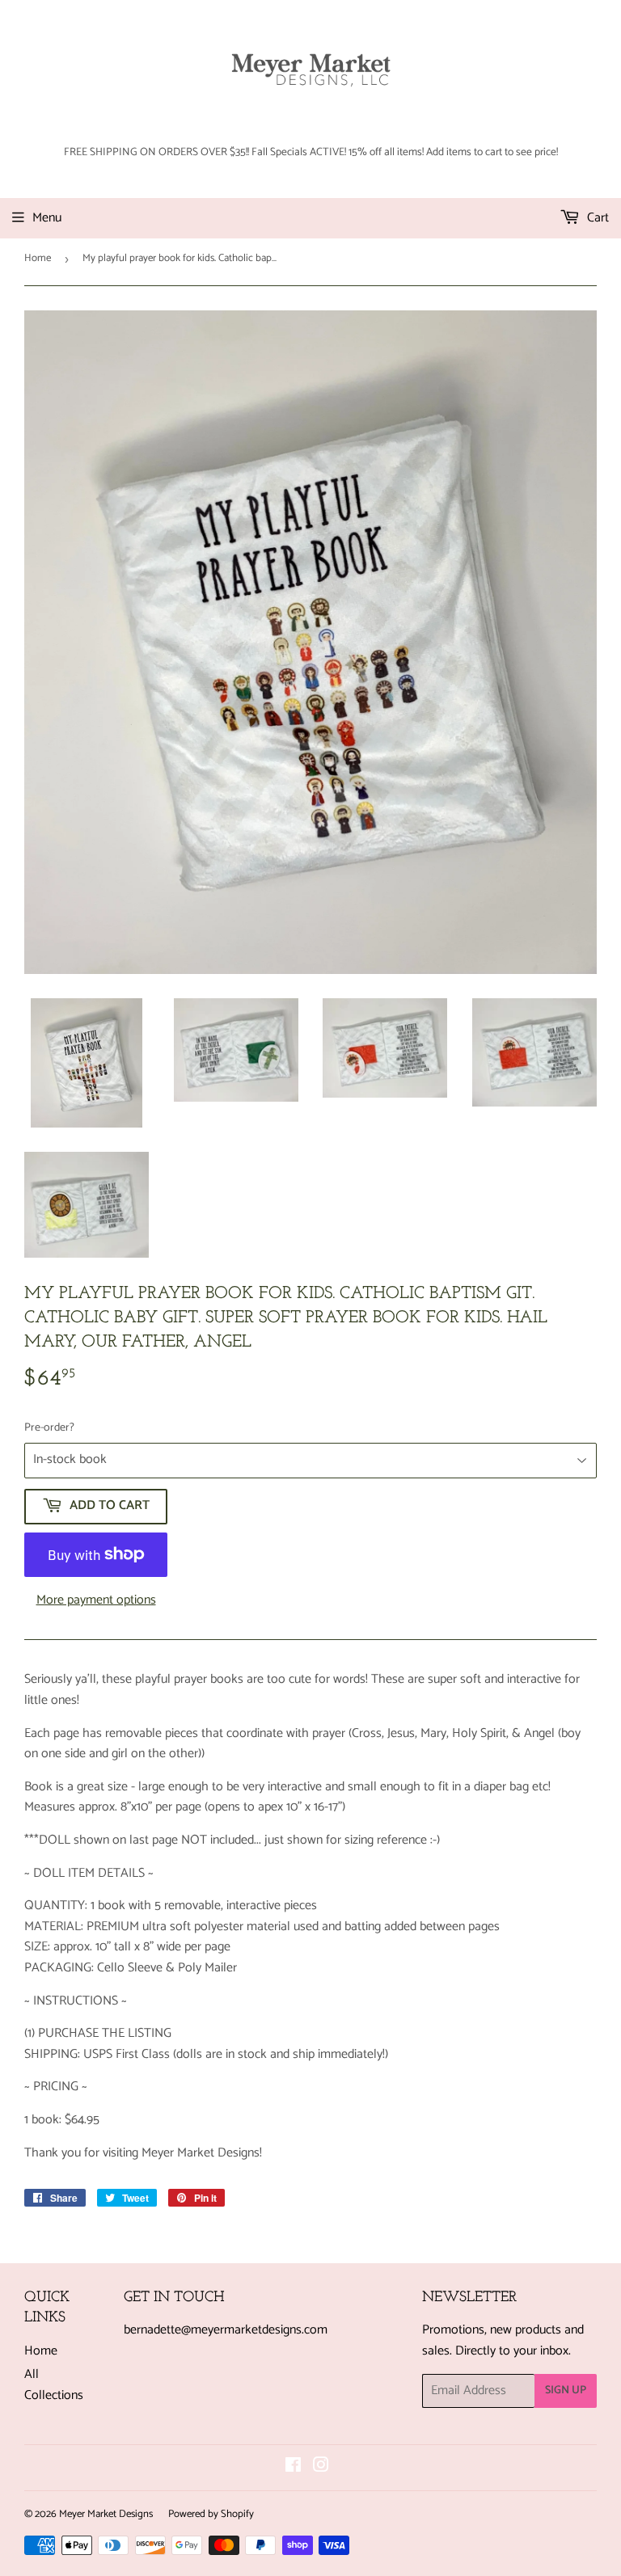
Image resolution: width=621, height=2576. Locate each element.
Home (38, 258)
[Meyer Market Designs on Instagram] (321, 2467)
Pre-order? (49, 1428)
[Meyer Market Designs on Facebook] (293, 2467)
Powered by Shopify (211, 2514)
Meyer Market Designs (106, 2514)
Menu (47, 218)
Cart (596, 218)
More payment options (96, 1600)
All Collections (54, 2385)
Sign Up (566, 2390)
